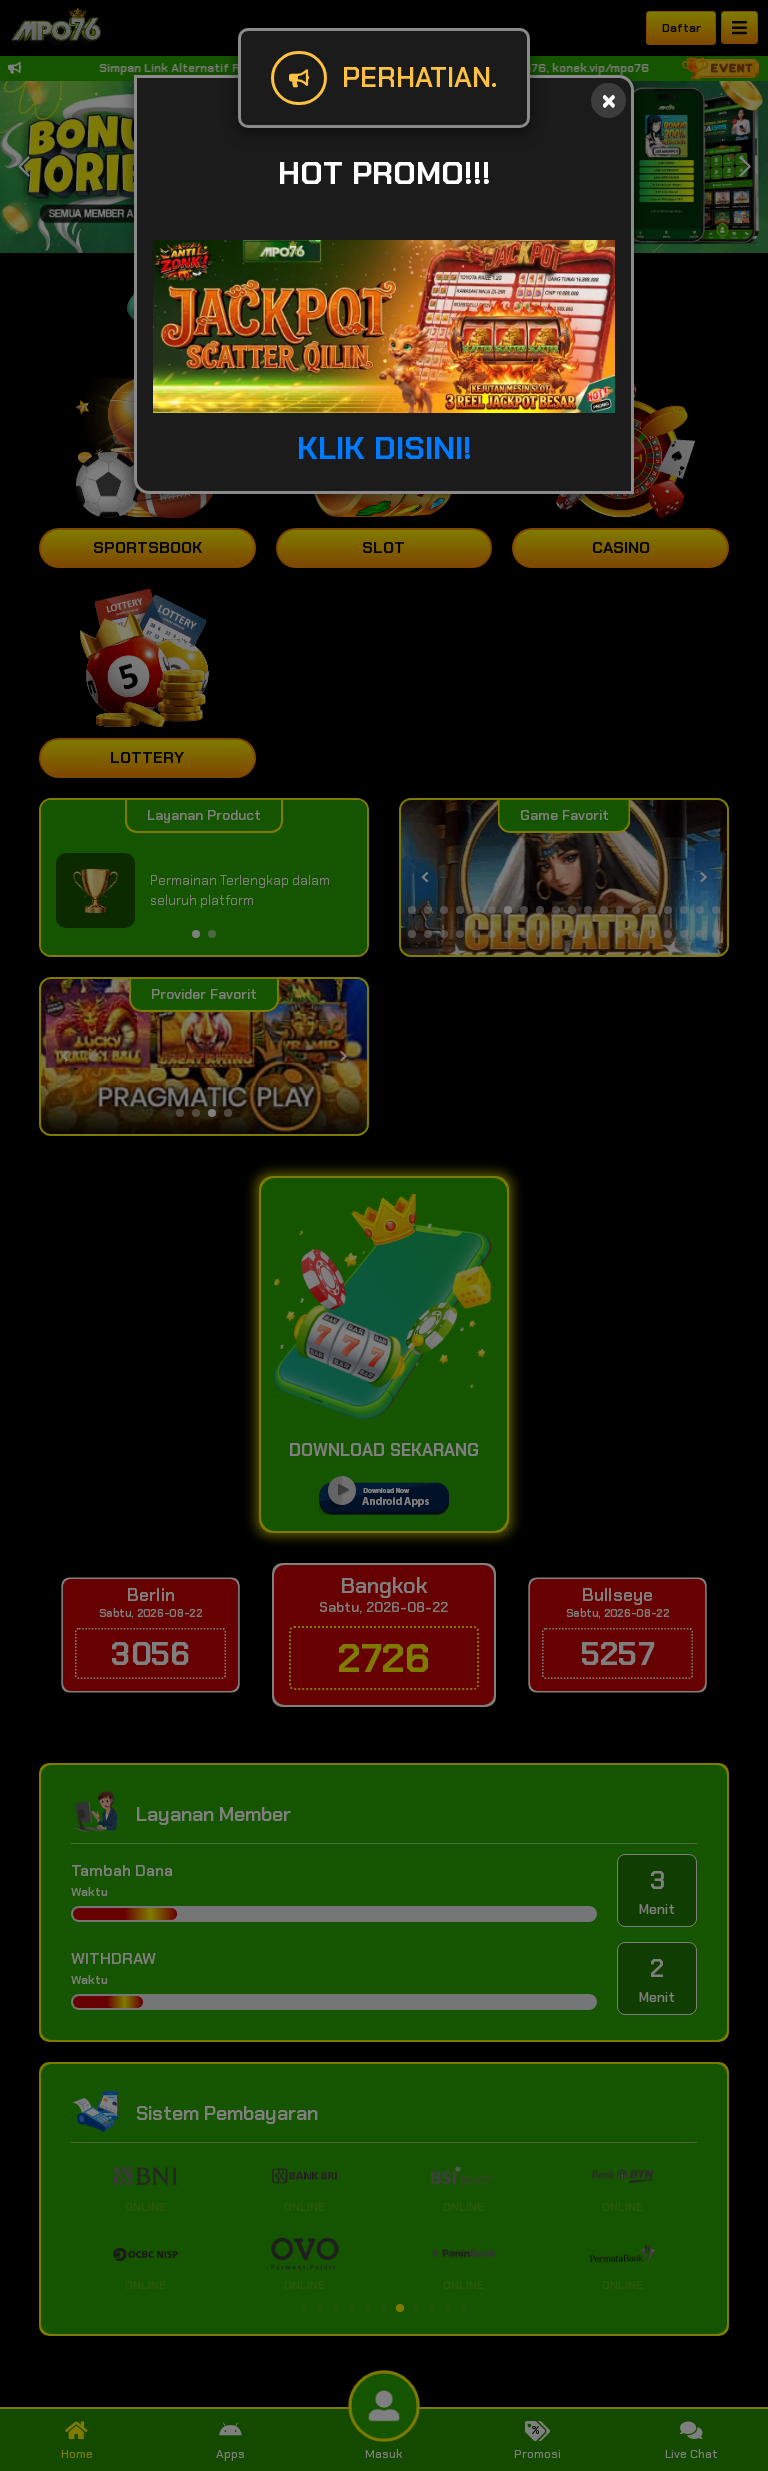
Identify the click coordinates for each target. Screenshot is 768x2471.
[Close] (608, 100)
